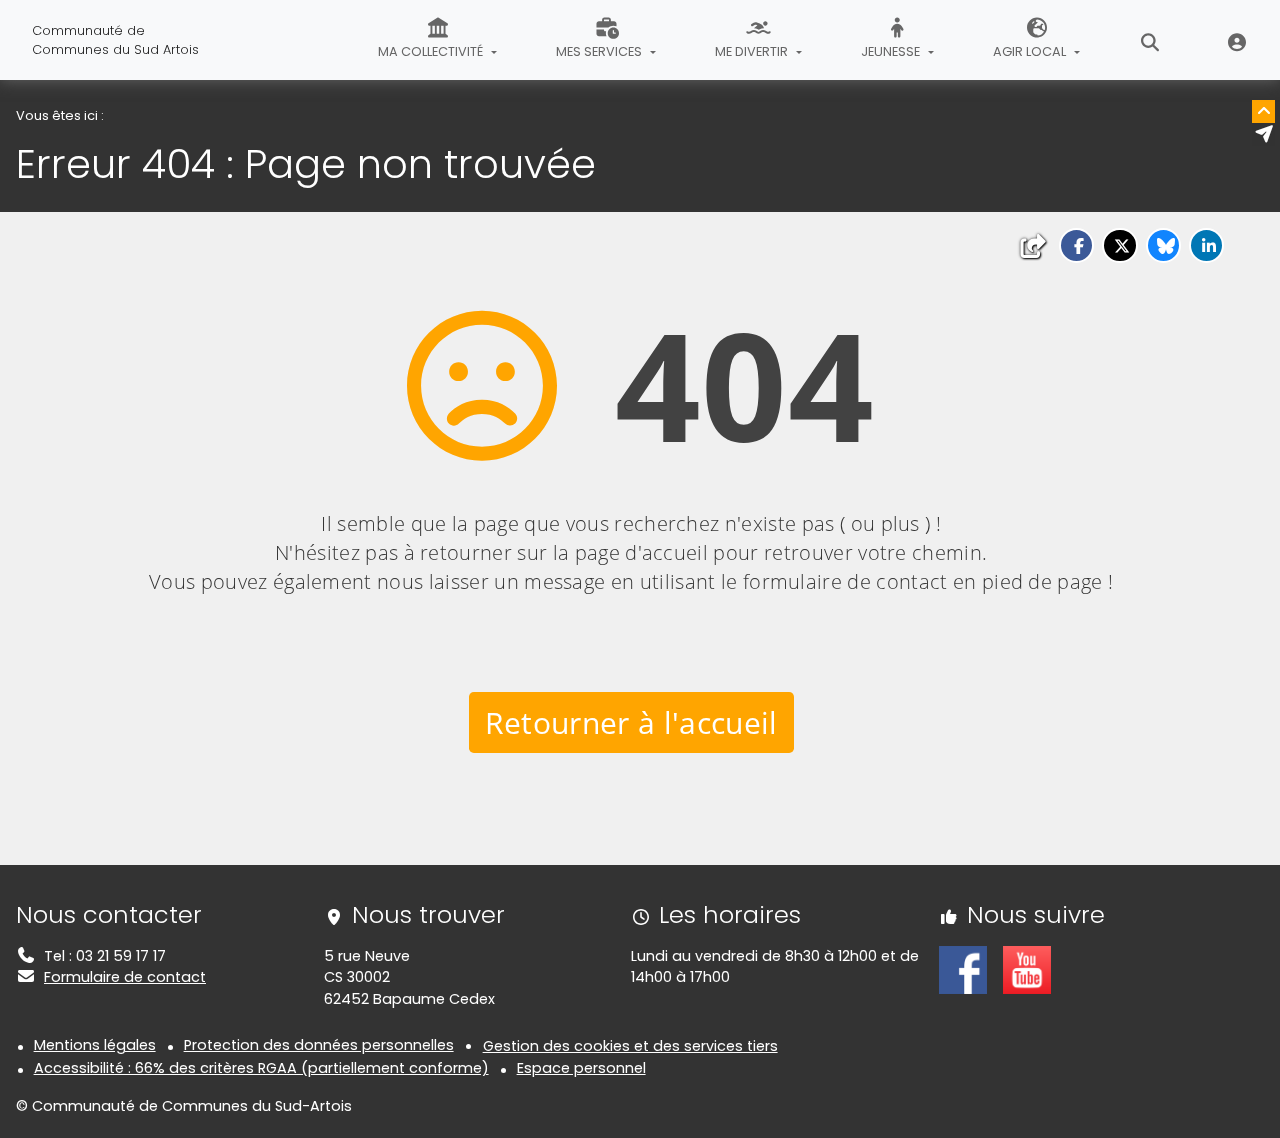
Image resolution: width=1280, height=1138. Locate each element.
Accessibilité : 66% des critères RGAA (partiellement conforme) (261, 1068)
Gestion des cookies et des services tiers (630, 1046)
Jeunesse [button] (892, 51)
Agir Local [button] (1031, 51)
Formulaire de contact (125, 977)
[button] (1076, 245)
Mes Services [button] (600, 51)
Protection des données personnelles (319, 1045)
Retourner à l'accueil (631, 722)
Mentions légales (95, 1045)
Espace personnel (581, 1068)
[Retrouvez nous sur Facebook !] (963, 969)
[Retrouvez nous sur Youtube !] (1027, 969)
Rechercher (1150, 40)
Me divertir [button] (753, 51)
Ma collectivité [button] (432, 51)
